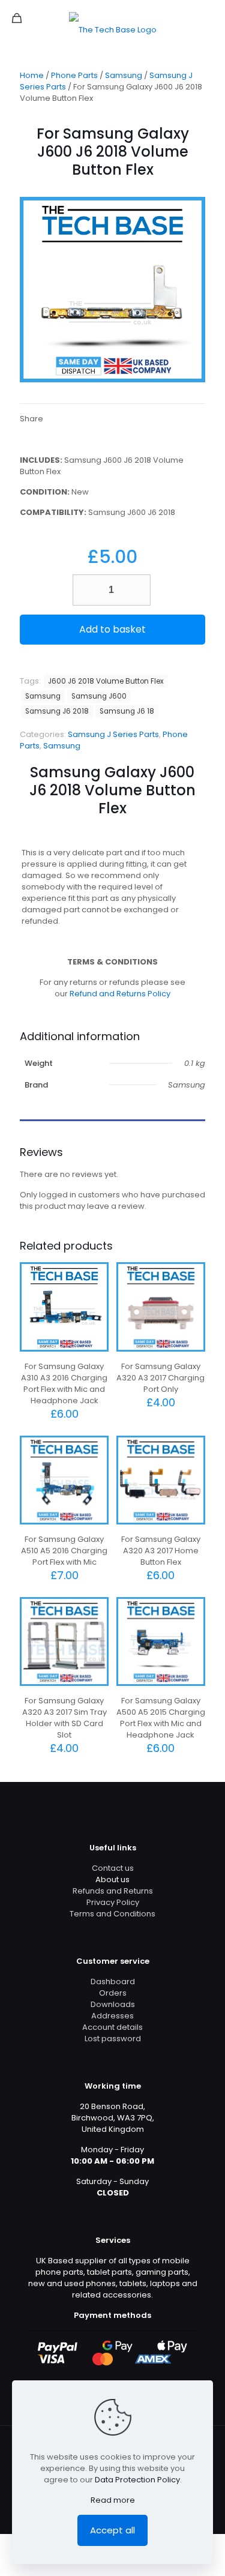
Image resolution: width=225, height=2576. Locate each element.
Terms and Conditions (112, 1914)
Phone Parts (74, 75)
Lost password (113, 2039)
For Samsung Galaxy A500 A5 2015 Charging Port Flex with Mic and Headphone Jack (161, 1718)
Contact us (113, 1868)
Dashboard (113, 1982)
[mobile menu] (209, 18)
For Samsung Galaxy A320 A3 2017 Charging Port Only (160, 1378)
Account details (112, 2027)
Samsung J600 (99, 696)
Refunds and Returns (113, 1891)
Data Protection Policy (137, 2480)
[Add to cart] (95, 1276)
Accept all (112, 2530)
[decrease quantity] (86, 590)
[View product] (95, 1293)
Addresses (112, 2016)
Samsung (124, 75)
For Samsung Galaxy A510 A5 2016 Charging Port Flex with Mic (64, 1551)
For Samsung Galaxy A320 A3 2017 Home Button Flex (161, 1551)
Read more (113, 2500)
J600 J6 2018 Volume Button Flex (106, 681)
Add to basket (112, 629)
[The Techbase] (112, 30)
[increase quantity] (137, 590)
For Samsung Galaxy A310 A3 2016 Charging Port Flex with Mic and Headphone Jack (64, 1383)
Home (32, 75)
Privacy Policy (113, 1902)
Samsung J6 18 (127, 711)
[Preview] (95, 1311)
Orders (113, 1993)
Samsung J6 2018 (57, 711)
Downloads (113, 2004)
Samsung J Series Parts (113, 734)
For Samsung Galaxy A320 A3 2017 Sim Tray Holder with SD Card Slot (64, 1718)
